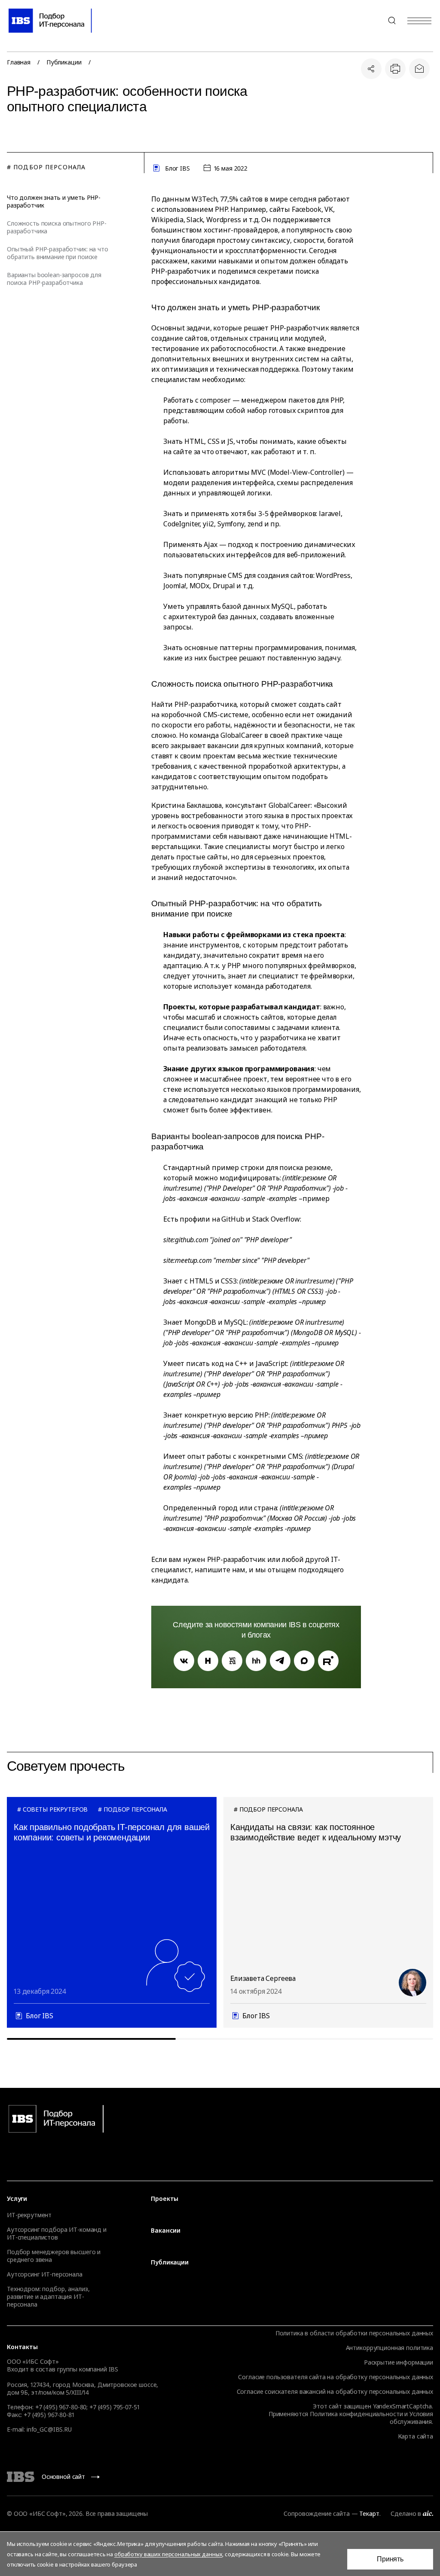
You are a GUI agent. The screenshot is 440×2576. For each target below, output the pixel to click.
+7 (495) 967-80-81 (49, 2415)
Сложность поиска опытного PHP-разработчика (57, 227)
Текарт (369, 2513)
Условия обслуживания (411, 2418)
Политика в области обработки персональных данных (354, 2333)
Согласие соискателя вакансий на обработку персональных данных (335, 2391)
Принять (390, 2559)
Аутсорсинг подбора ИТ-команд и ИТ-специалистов (57, 2234)
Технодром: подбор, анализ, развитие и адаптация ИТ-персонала (48, 2297)
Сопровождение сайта (316, 2513)
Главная (19, 62)
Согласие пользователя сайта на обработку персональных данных (336, 2377)
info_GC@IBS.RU (49, 2429)
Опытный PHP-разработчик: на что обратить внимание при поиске (58, 253)
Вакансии (166, 2231)
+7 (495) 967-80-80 (371, 21)
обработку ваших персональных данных (168, 2554)
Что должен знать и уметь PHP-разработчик (54, 202)
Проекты (165, 2199)
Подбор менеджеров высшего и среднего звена (54, 2256)
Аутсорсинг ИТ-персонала (45, 2274)
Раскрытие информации (399, 2362)
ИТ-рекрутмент (29, 2215)
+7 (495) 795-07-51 (114, 2407)
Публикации (64, 62)
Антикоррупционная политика (390, 2348)
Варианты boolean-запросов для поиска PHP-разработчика (54, 279)
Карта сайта (416, 2436)
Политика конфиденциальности (356, 2414)
